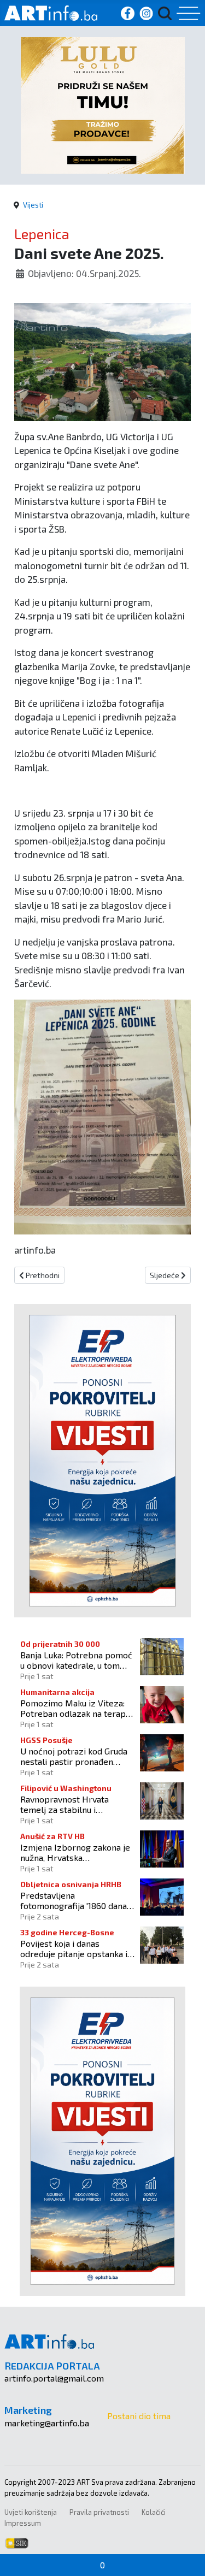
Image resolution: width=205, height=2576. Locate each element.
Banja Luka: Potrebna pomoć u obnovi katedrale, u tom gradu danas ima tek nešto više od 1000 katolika (76, 1660)
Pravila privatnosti (99, 2512)
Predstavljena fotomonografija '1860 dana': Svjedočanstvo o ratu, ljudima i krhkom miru (77, 1900)
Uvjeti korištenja (31, 2512)
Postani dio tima (139, 2416)
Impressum (23, 2523)
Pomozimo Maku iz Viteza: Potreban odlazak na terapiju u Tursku (77, 1708)
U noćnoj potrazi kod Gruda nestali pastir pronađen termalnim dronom (74, 1756)
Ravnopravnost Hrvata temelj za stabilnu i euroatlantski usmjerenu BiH (76, 1804)
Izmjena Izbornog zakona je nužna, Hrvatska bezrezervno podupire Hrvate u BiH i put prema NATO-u (75, 1852)
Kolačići (154, 2512)
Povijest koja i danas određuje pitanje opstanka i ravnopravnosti (74, 1948)
